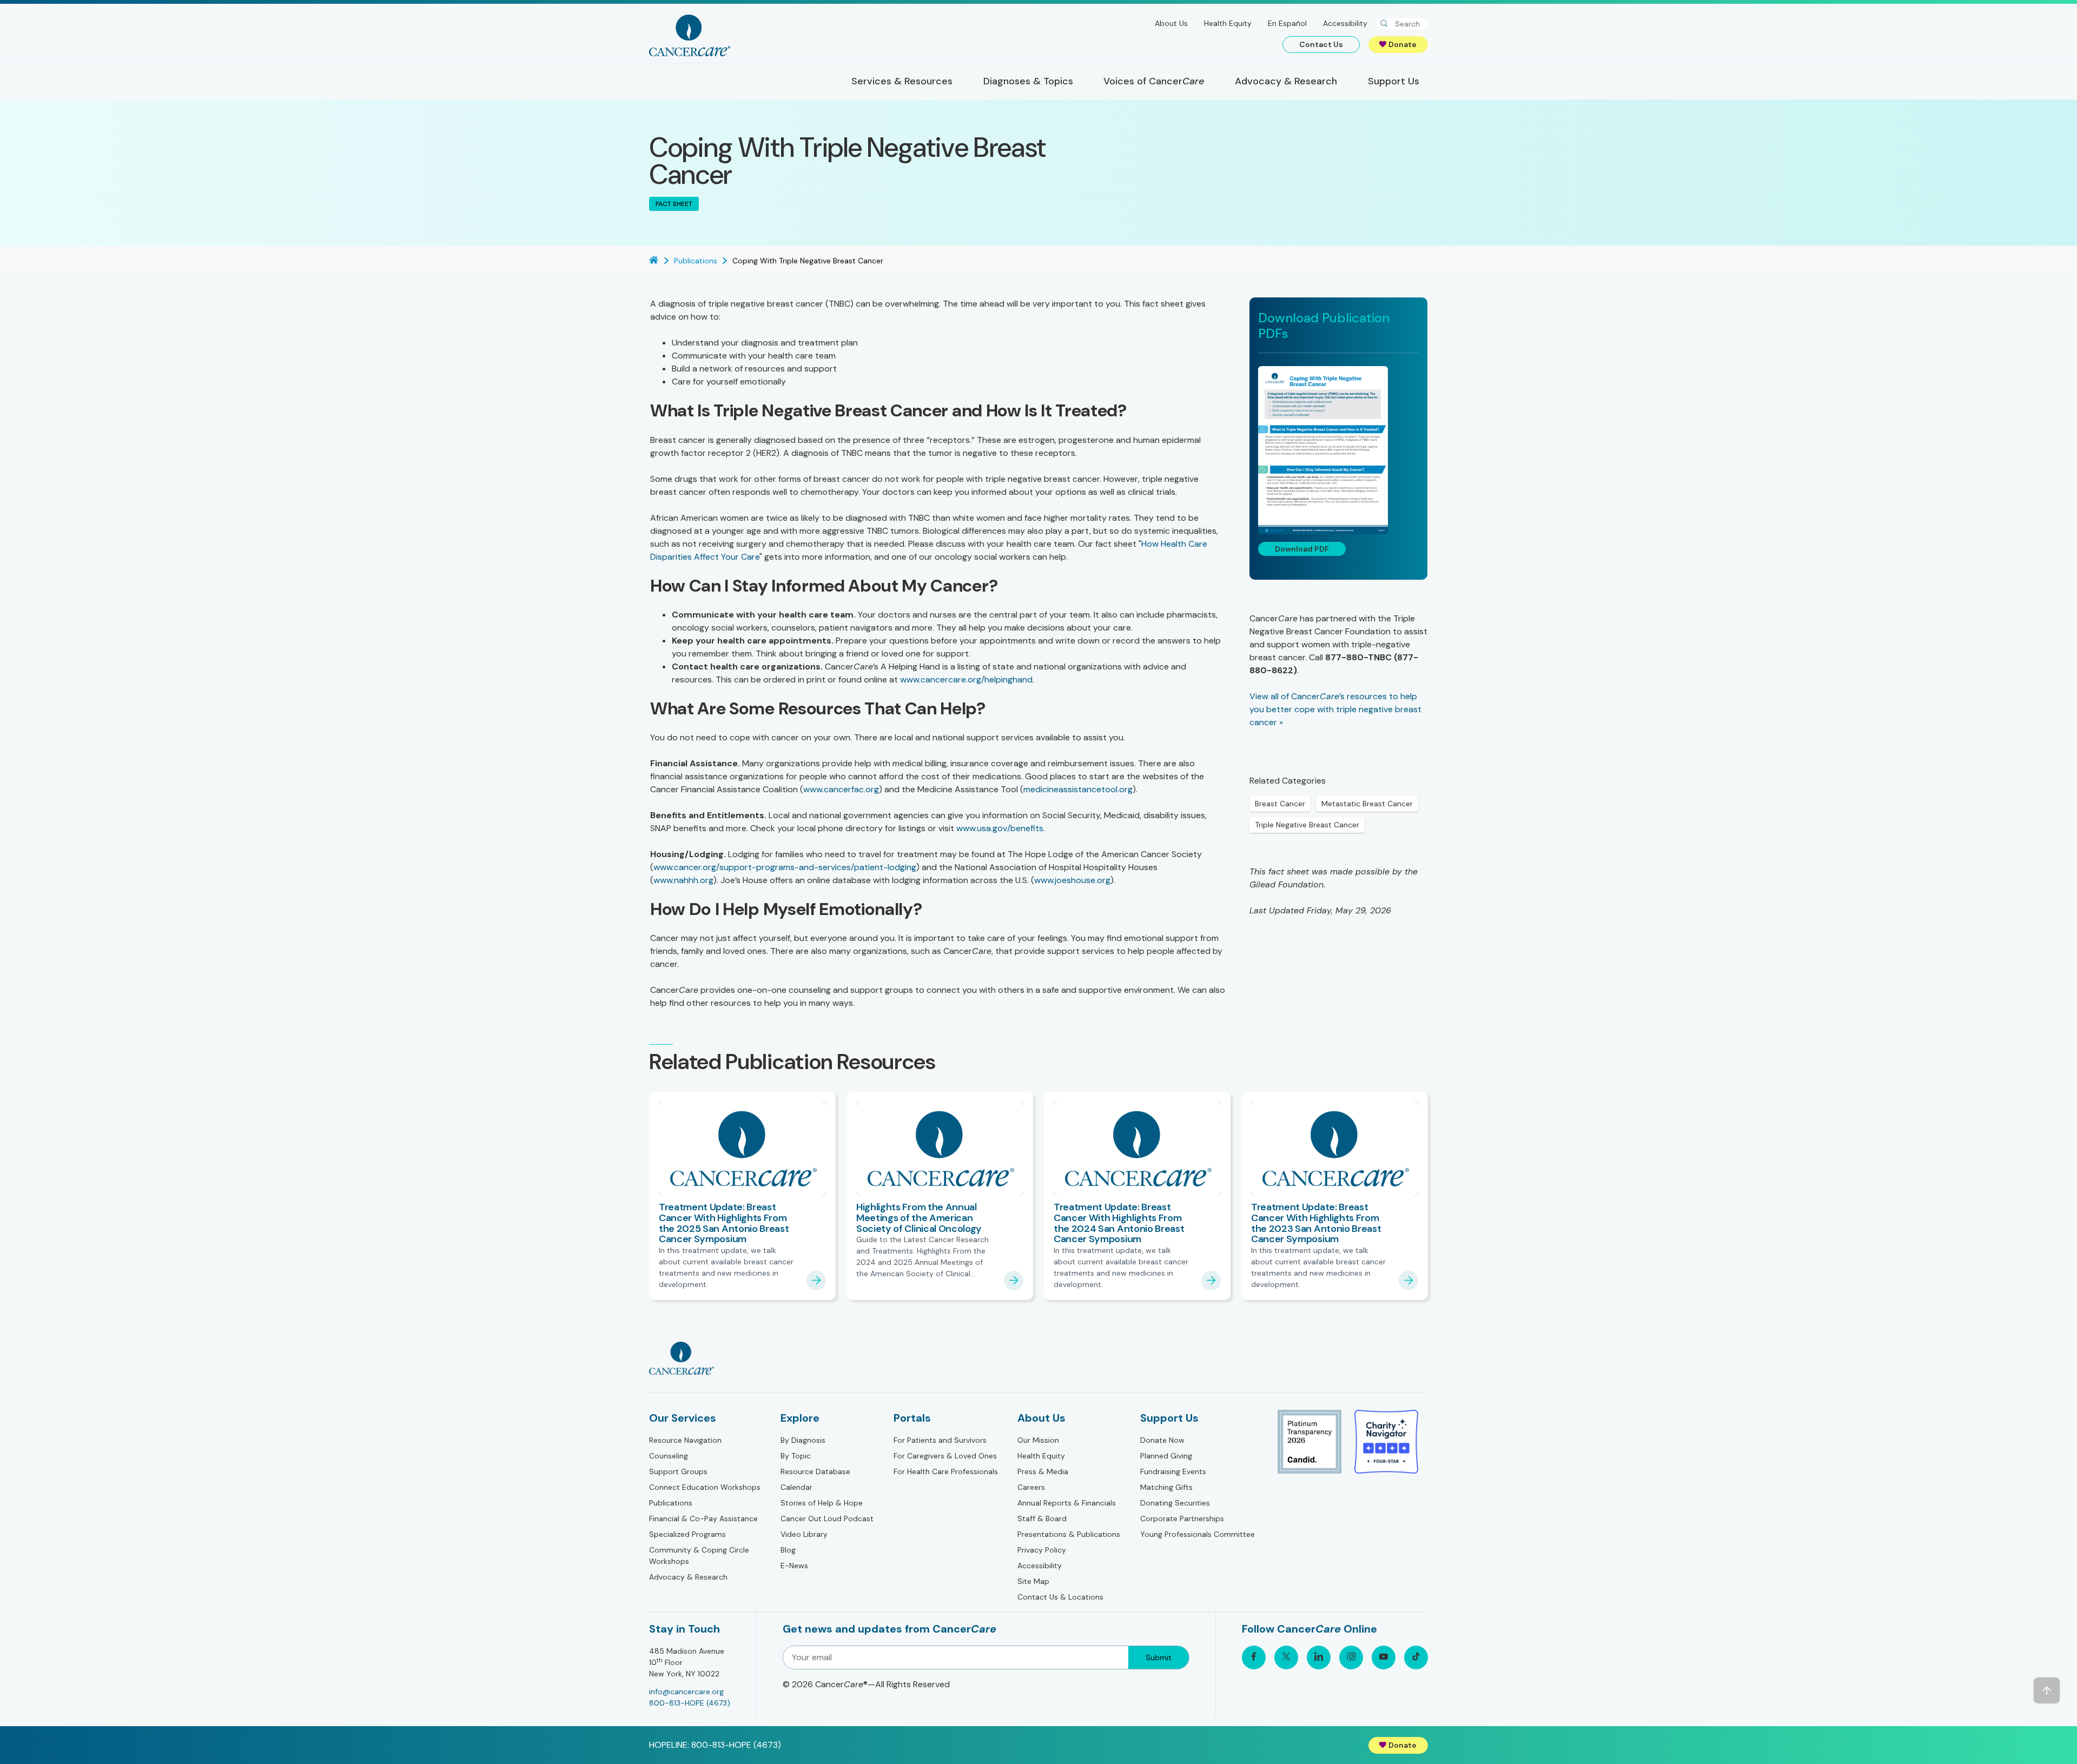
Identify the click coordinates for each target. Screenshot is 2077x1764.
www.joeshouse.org (1072, 880)
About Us (1171, 23)
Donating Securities (1175, 1503)
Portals (912, 1418)
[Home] (690, 35)
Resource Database (815, 1471)
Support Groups (678, 1471)
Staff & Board (1042, 1518)
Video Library (804, 1534)
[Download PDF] (1338, 450)
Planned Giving (1166, 1456)
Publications (671, 1503)
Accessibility (1345, 23)
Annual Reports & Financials (1067, 1503)
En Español (1287, 23)
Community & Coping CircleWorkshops (699, 1556)
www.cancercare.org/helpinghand (966, 679)
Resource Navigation (685, 1440)
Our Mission (1038, 1440)
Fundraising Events (1173, 1471)
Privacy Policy (1042, 1550)
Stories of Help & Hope (822, 1503)
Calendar (796, 1487)
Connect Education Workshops (705, 1487)
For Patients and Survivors (940, 1440)
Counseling (669, 1456)
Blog (788, 1550)
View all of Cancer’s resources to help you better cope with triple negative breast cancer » (1335, 709)
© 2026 (866, 1684)
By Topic (796, 1456)
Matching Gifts (1166, 1487)
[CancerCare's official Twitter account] (1286, 1657)
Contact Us (1321, 44)
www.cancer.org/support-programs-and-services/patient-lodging (785, 867)
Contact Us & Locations (1060, 1597)
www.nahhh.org (683, 880)
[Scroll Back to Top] (2047, 1690)
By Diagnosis (803, 1440)
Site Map (1033, 1581)
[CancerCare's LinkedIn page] (1319, 1657)
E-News (794, 1566)
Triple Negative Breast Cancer (1307, 825)
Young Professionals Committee (1198, 1534)
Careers (1031, 1487)
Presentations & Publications (1069, 1534)
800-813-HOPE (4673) (690, 1703)
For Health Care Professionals (946, 1471)
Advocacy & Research (688, 1577)
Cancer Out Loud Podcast (827, 1518)
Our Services (683, 1418)
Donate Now (1162, 1440)
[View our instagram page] (1351, 1657)
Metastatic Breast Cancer (1367, 804)
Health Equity (1228, 23)
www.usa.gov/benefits (1000, 828)
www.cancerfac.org (841, 789)
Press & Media (1043, 1471)
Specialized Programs (687, 1534)
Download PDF (1302, 549)
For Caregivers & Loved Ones (945, 1456)
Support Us (1169, 1418)
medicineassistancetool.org (1078, 789)
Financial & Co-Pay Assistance (703, 1518)
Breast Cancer (1280, 804)
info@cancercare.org (686, 1692)
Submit (1159, 1657)
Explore (800, 1418)
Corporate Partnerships (1182, 1518)
